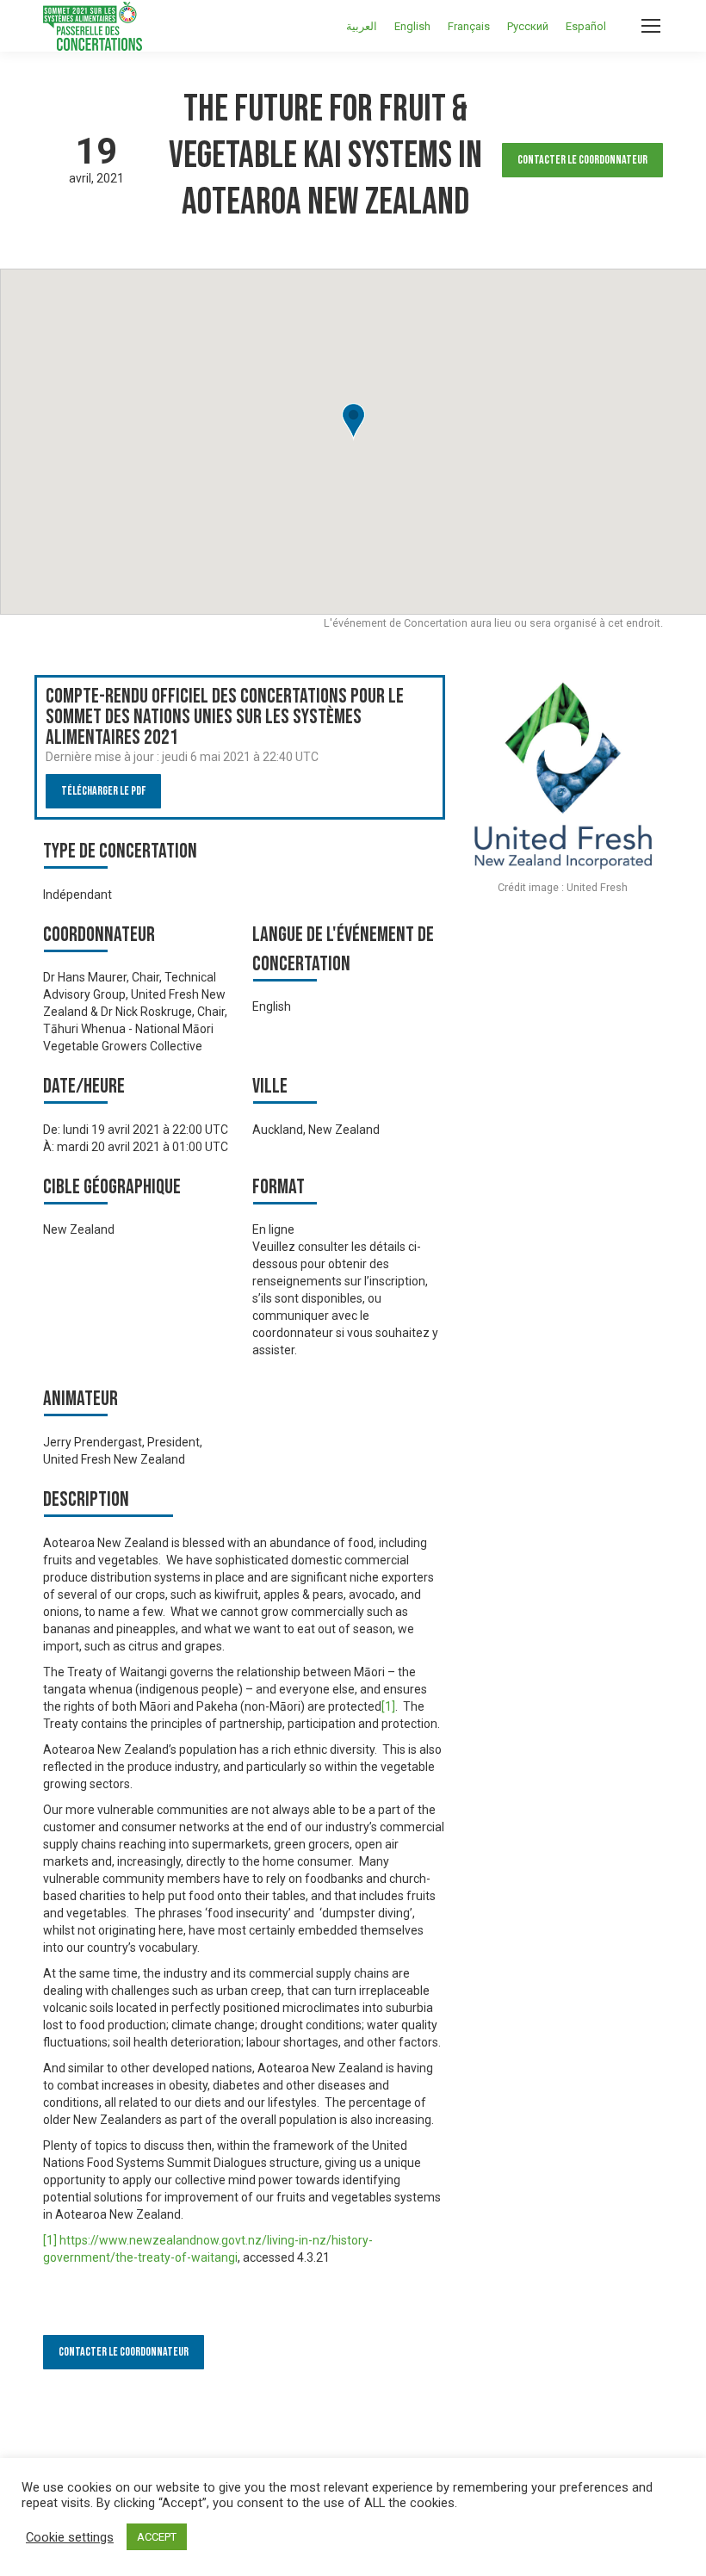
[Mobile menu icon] (651, 26)
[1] (388, 1706)
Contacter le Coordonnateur (582, 160)
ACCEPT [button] (157, 2537)
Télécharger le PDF (103, 791)
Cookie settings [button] (70, 2537)
